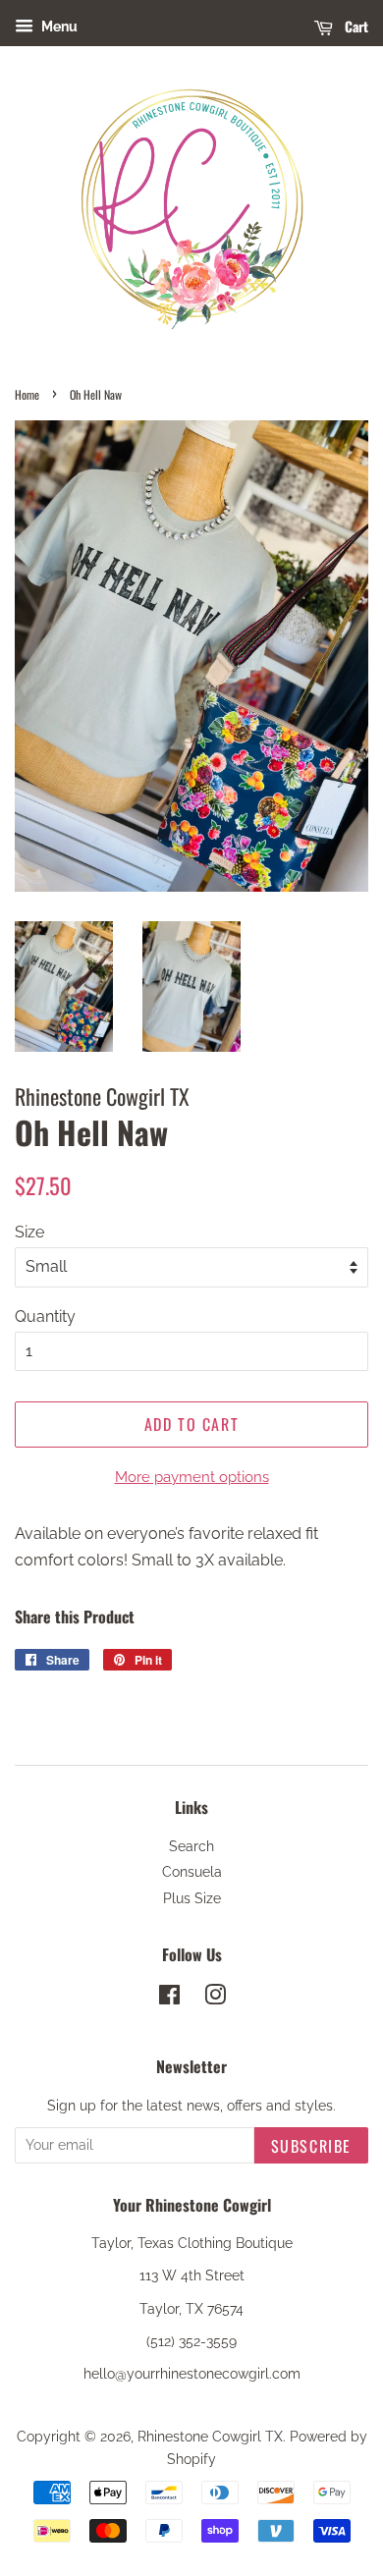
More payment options (192, 1477)
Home (27, 394)
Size (29, 1232)
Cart (355, 26)
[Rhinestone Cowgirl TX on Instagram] (215, 1999)
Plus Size (192, 1898)
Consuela (192, 1872)
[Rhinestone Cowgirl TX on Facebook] (169, 1999)
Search (191, 1846)
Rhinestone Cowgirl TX (210, 2437)
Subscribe (311, 2146)
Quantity (45, 1316)
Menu (58, 27)
